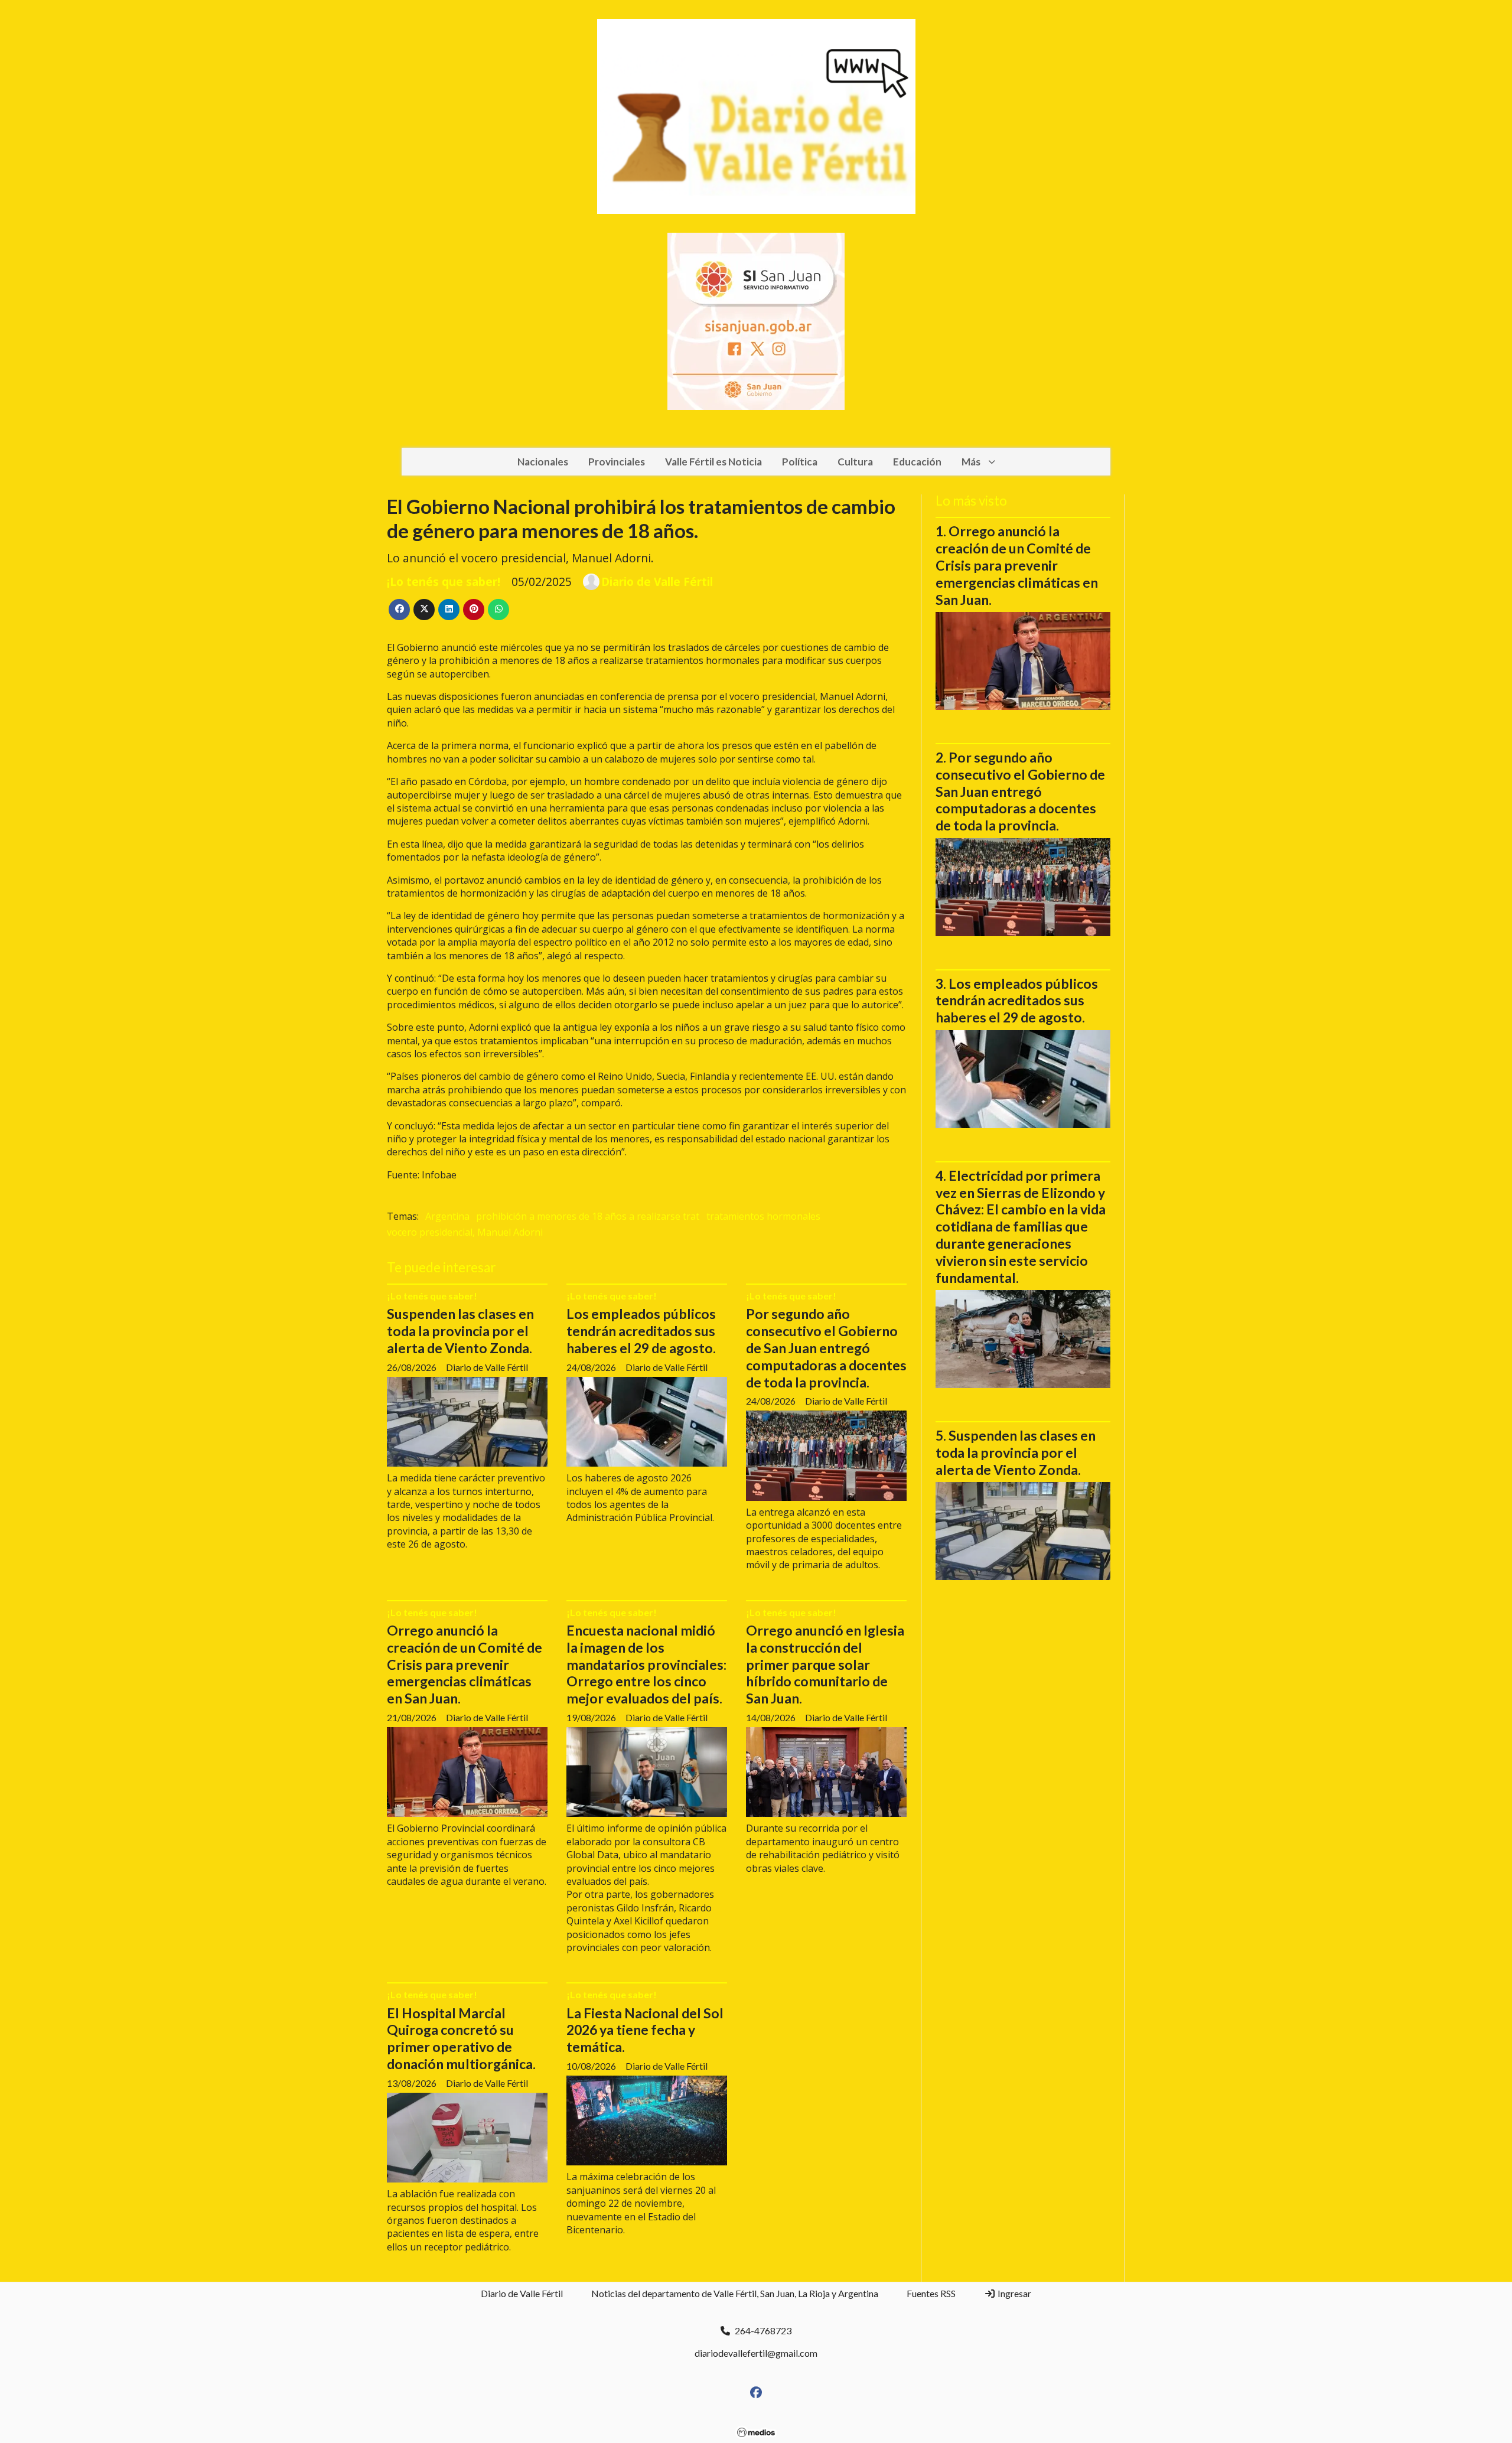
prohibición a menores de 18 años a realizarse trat (588, 1216)
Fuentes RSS (931, 2293)
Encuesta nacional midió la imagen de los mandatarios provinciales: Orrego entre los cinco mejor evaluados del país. (646, 1664)
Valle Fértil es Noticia (713, 462)
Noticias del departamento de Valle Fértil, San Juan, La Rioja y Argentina (735, 2293)
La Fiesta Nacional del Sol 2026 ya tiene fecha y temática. (645, 2030)
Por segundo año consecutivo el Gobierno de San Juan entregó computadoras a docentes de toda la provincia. (826, 1348)
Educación (917, 462)
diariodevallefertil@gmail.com (756, 2353)
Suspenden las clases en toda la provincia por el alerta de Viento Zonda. (460, 1331)
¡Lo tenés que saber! (444, 582)
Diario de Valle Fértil (657, 582)
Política (800, 462)
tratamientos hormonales (763, 1216)
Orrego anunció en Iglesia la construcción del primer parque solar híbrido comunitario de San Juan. (825, 1664)
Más (971, 462)
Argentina (447, 1216)
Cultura (855, 462)
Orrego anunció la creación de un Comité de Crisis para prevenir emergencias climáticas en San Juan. (465, 1664)
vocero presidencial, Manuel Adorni (465, 1232)
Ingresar (1014, 2293)
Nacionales (543, 462)
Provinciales (617, 462)
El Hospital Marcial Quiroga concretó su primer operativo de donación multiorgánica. (461, 2038)
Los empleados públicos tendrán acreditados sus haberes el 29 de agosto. (641, 1331)
